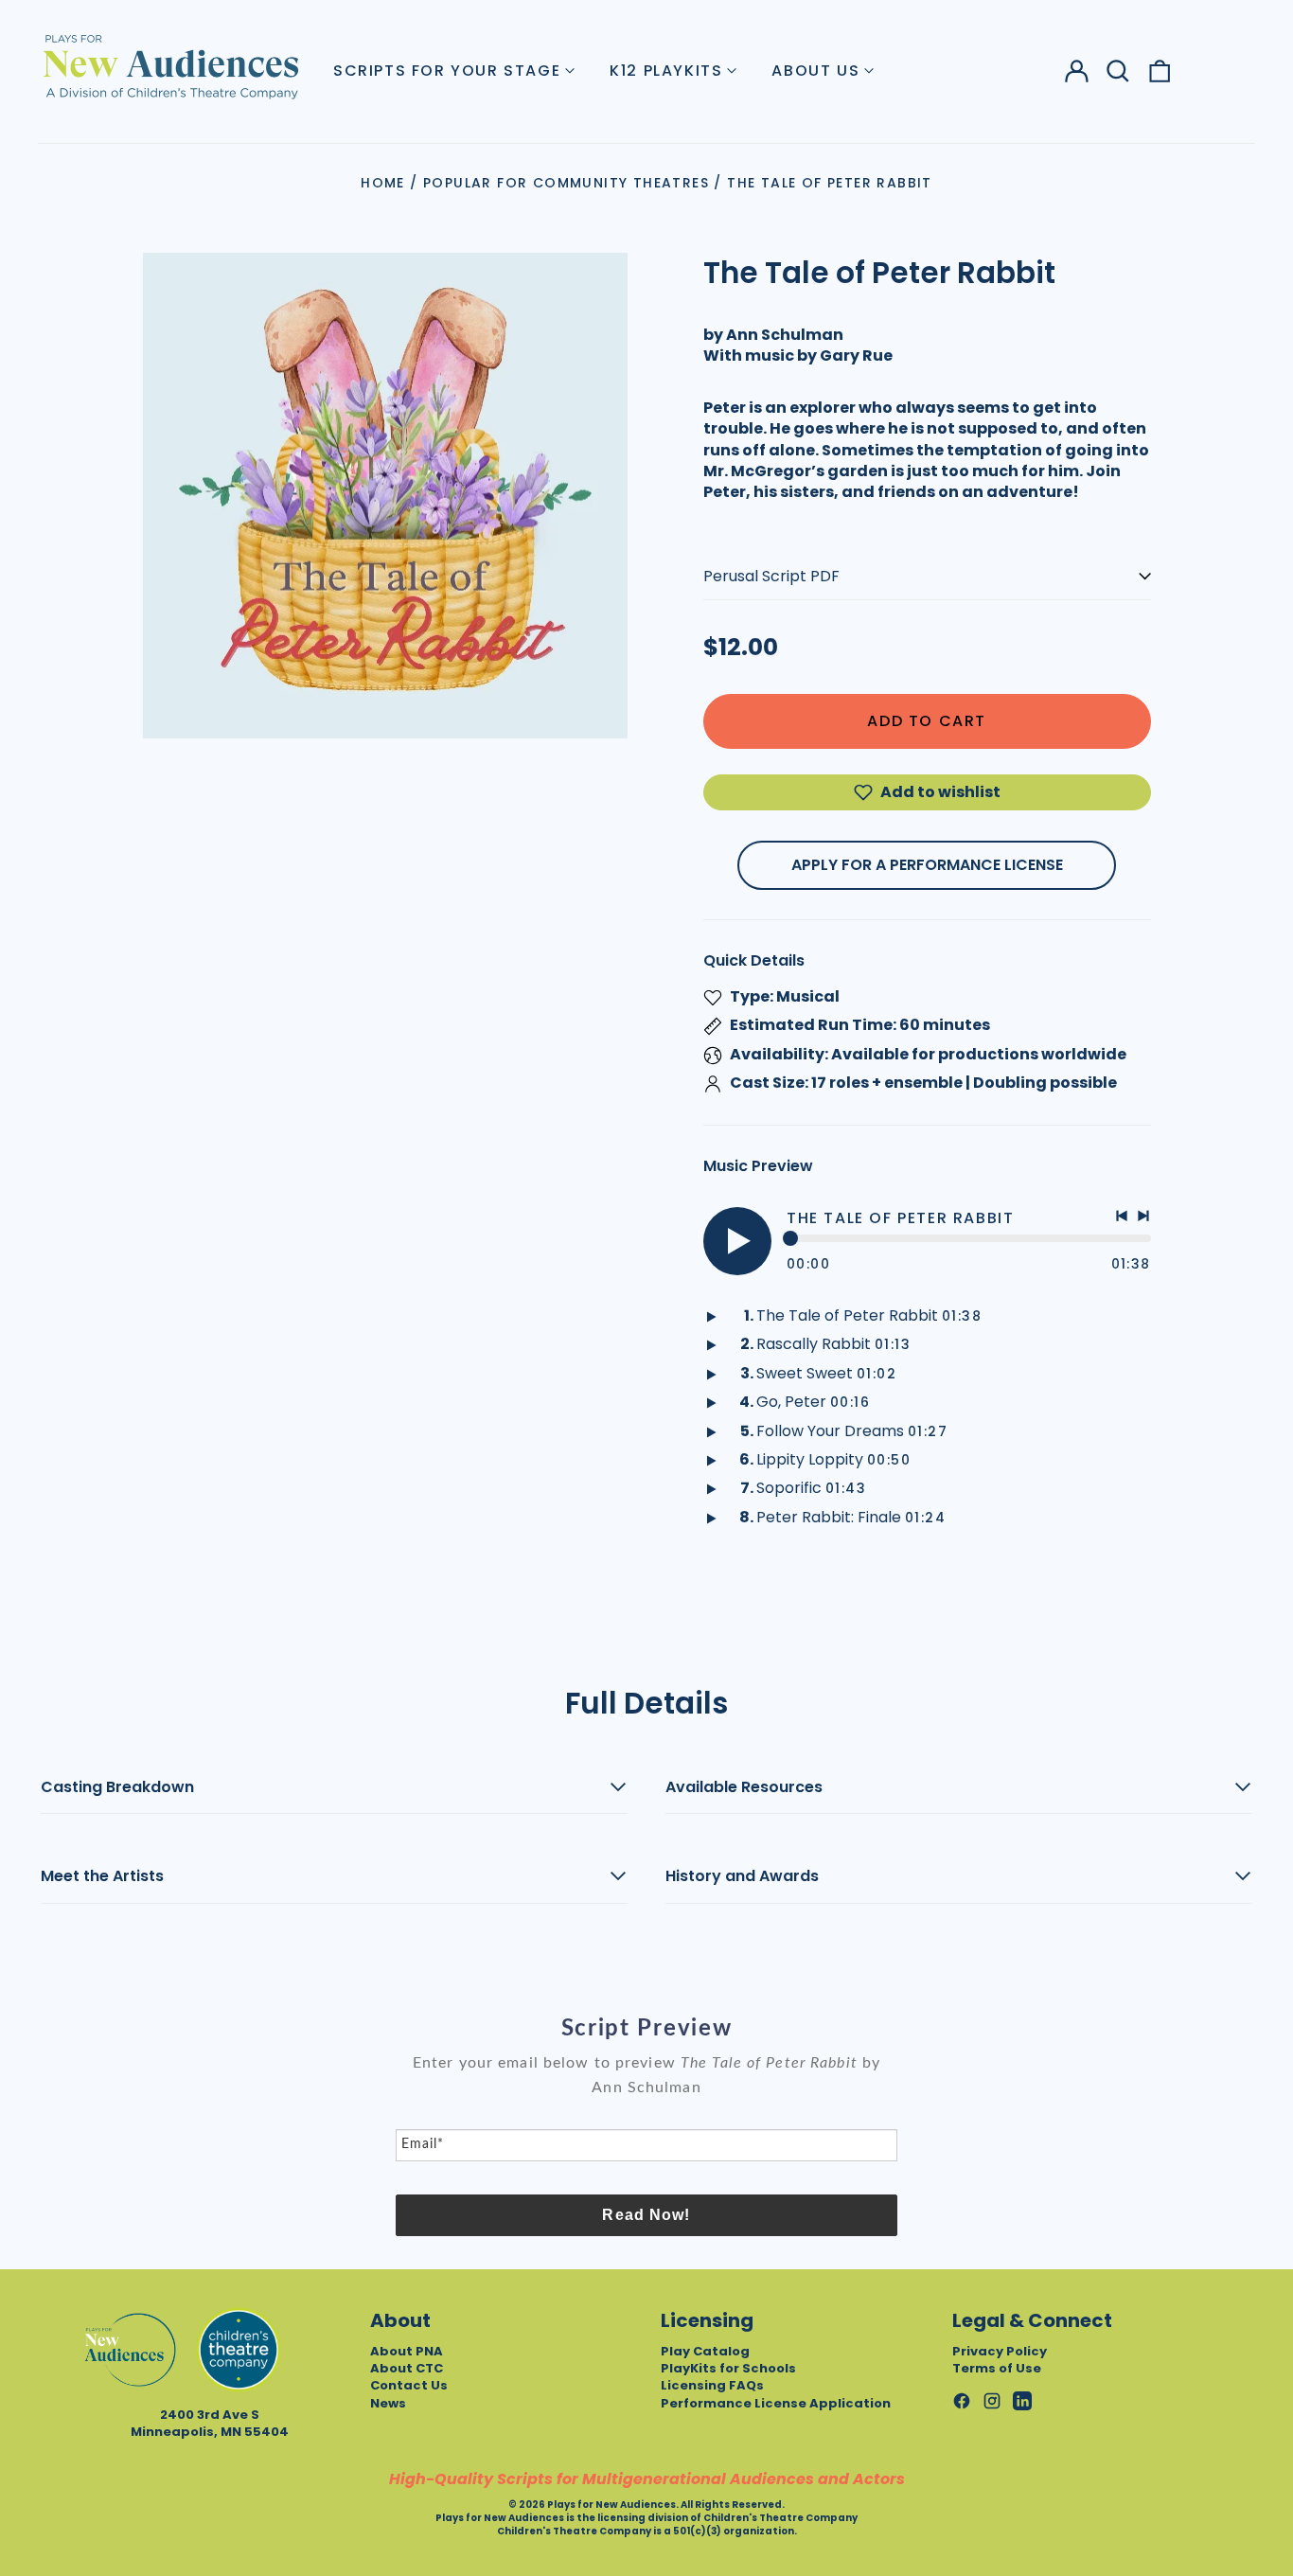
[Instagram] (992, 2401)
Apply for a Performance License (927, 865)
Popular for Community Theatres (566, 183)
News (388, 2403)
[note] (646, 2089)
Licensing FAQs (712, 2385)
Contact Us (409, 2385)
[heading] (646, 2029)
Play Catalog (705, 2351)
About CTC (407, 2368)
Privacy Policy (1000, 2351)
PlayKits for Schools (728, 2368)
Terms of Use (997, 2368)
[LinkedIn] (1022, 2401)
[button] (1118, 71)
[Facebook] (962, 2401)
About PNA (407, 2351)
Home (383, 183)
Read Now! (646, 2215)
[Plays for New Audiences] (170, 66)
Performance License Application (776, 2403)
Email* (423, 2144)
